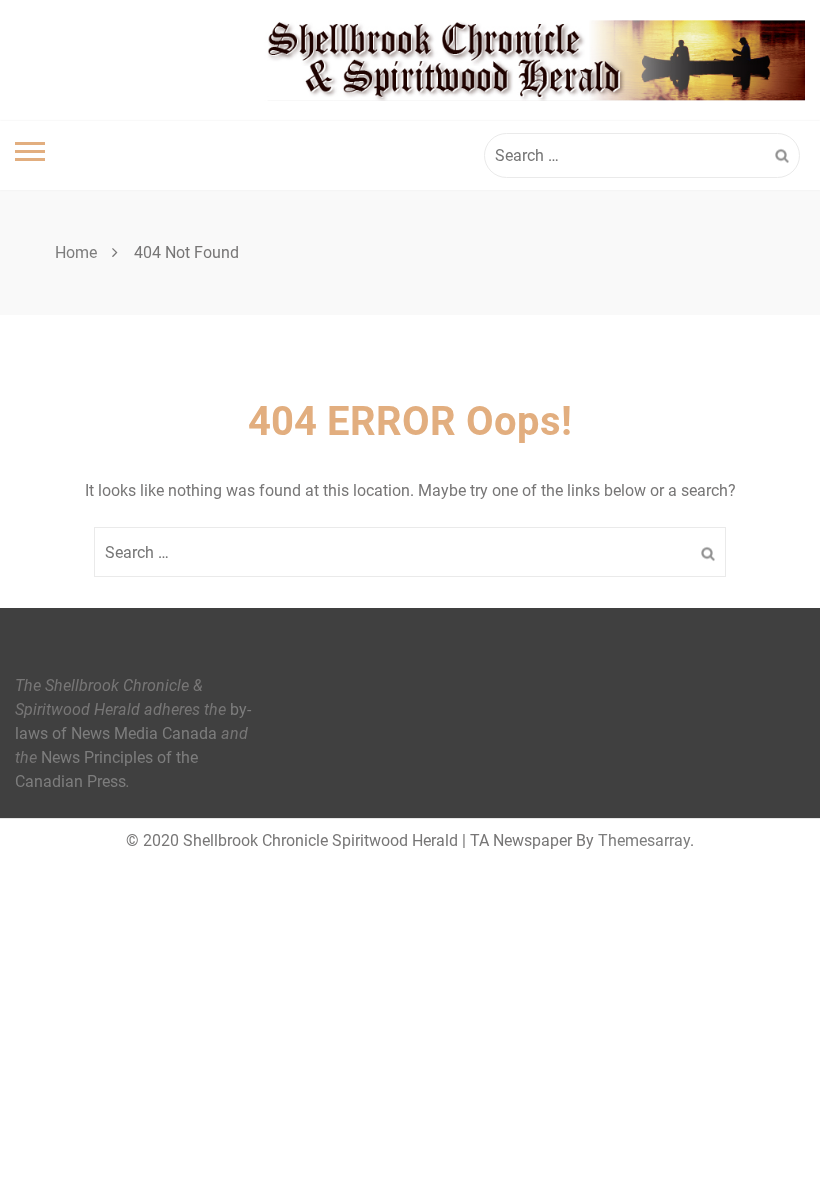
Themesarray (644, 840)
